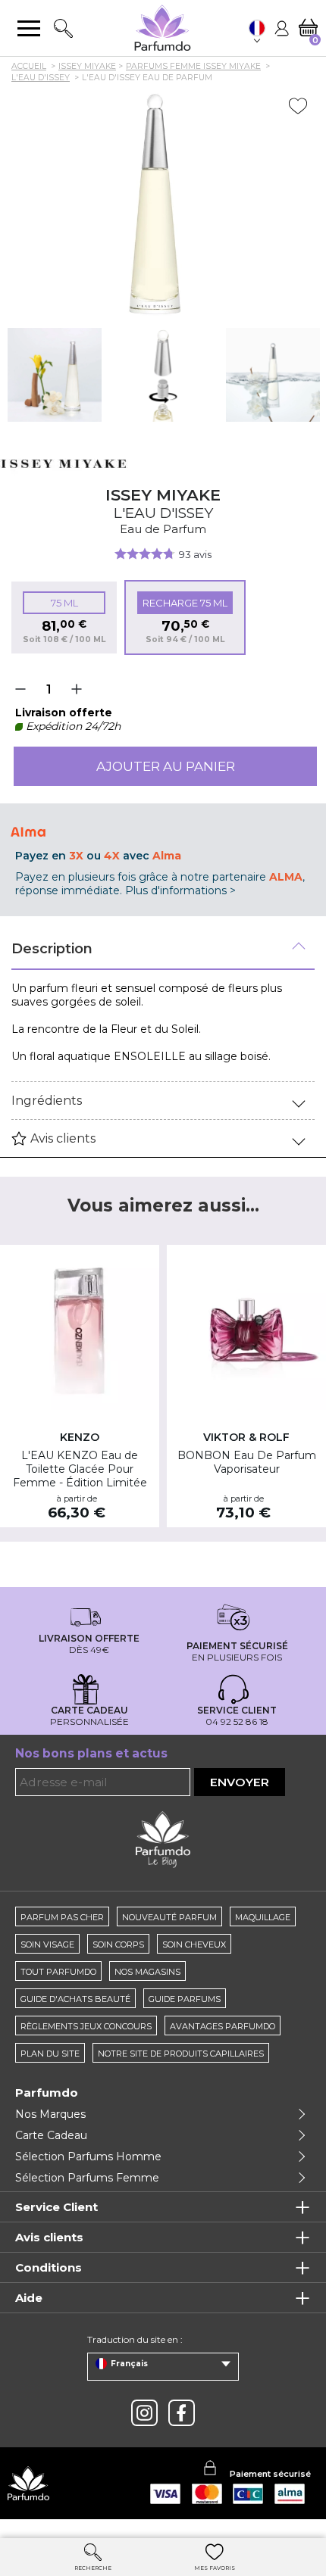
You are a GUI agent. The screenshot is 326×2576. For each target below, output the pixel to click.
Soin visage (47, 1944)
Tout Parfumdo (58, 1972)
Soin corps (118, 1944)
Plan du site (50, 2054)
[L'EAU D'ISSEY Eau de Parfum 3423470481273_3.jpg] (164, 375)
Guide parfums (185, 1999)
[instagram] (144, 2413)
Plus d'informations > (180, 890)
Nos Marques (50, 2114)
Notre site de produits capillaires (181, 2054)
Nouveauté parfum (169, 1917)
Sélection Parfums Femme (87, 2178)
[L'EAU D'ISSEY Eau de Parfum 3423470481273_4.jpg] (273, 375)
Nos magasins (147, 1972)
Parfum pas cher (62, 1917)
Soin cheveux (194, 1944)
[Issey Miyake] (64, 463)
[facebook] (182, 2413)
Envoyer (240, 1782)
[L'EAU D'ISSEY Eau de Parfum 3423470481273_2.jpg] (55, 375)
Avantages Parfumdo (223, 2026)
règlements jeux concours (86, 2026)
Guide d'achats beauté (75, 1999)
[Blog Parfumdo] (163, 1839)
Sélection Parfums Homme (88, 2157)
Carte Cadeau (51, 2135)
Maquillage (263, 1917)
